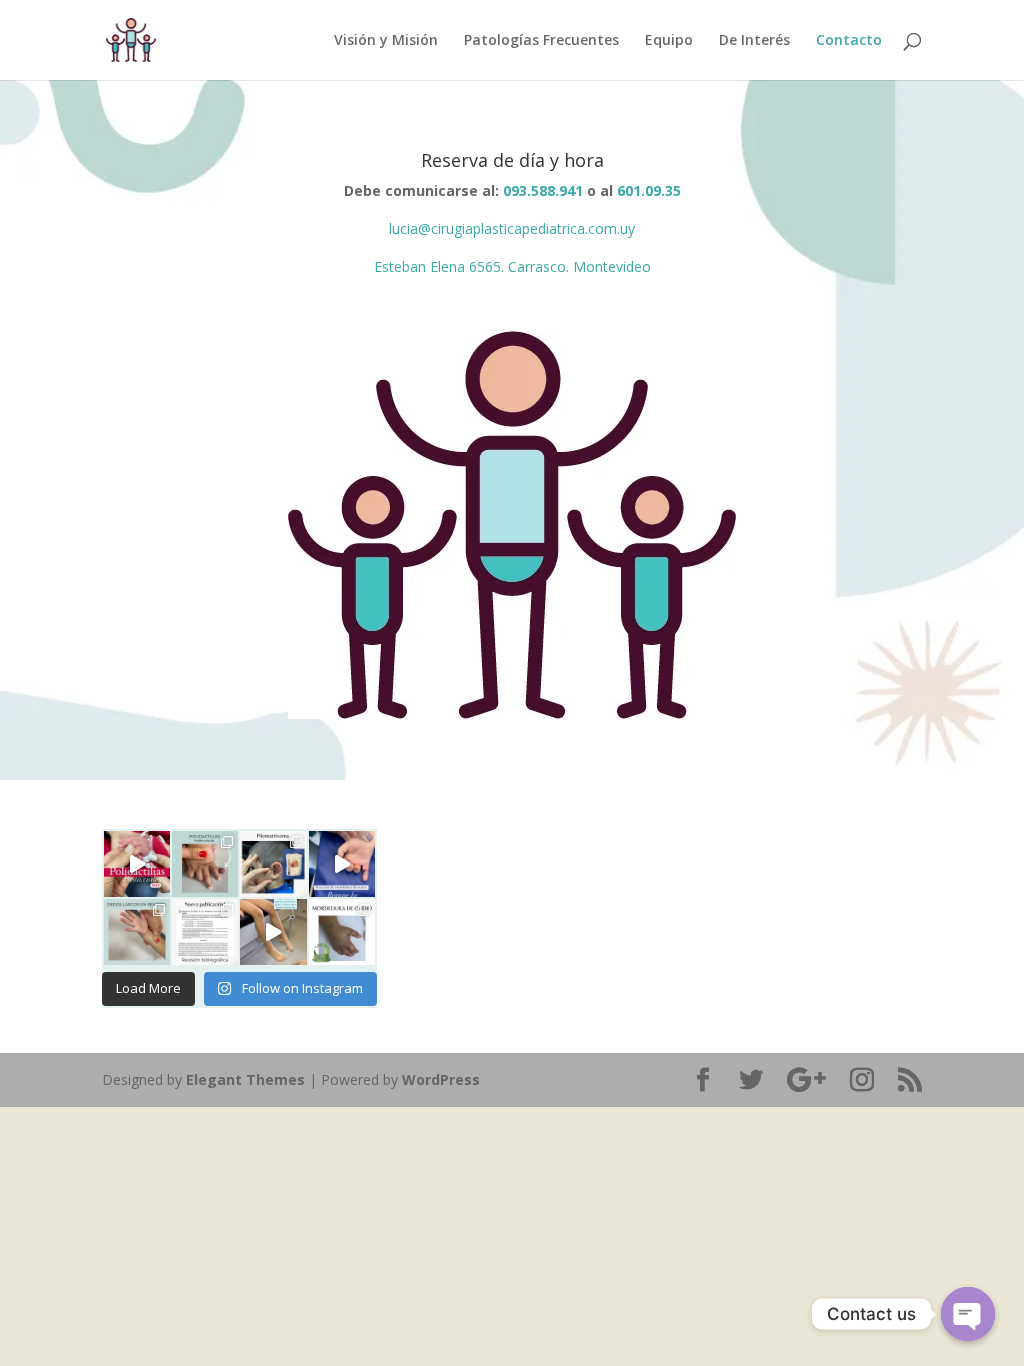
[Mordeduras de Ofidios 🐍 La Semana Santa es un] (342, 932)
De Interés (754, 41)
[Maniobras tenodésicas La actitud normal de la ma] (342, 864)
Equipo (669, 41)
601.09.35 (649, 190)
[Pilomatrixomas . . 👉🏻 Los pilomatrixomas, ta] (273, 864)
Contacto (849, 41)
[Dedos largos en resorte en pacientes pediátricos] (137, 932)
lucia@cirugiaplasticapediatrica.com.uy (512, 228)
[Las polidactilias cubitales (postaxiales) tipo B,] (137, 864)
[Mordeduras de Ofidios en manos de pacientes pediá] (205, 932)
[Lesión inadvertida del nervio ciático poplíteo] (273, 932)
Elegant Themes (245, 1079)
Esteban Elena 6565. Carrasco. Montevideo (512, 266)
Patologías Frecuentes (541, 41)
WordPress (441, 1079)
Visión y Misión (386, 41)
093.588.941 (543, 190)
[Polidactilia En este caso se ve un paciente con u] (205, 864)
